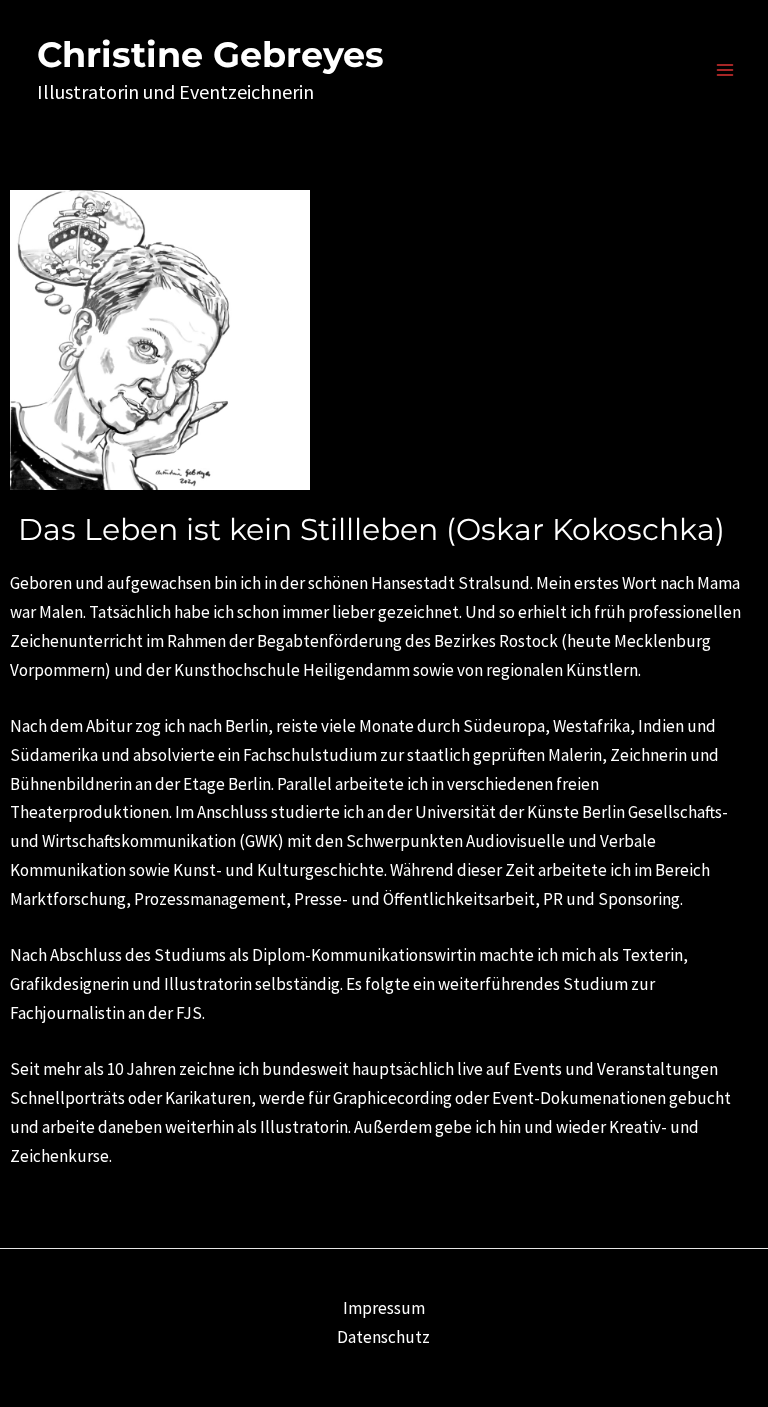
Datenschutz (383, 1337)
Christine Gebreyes (210, 54)
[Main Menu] (726, 70)
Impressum (384, 1308)
